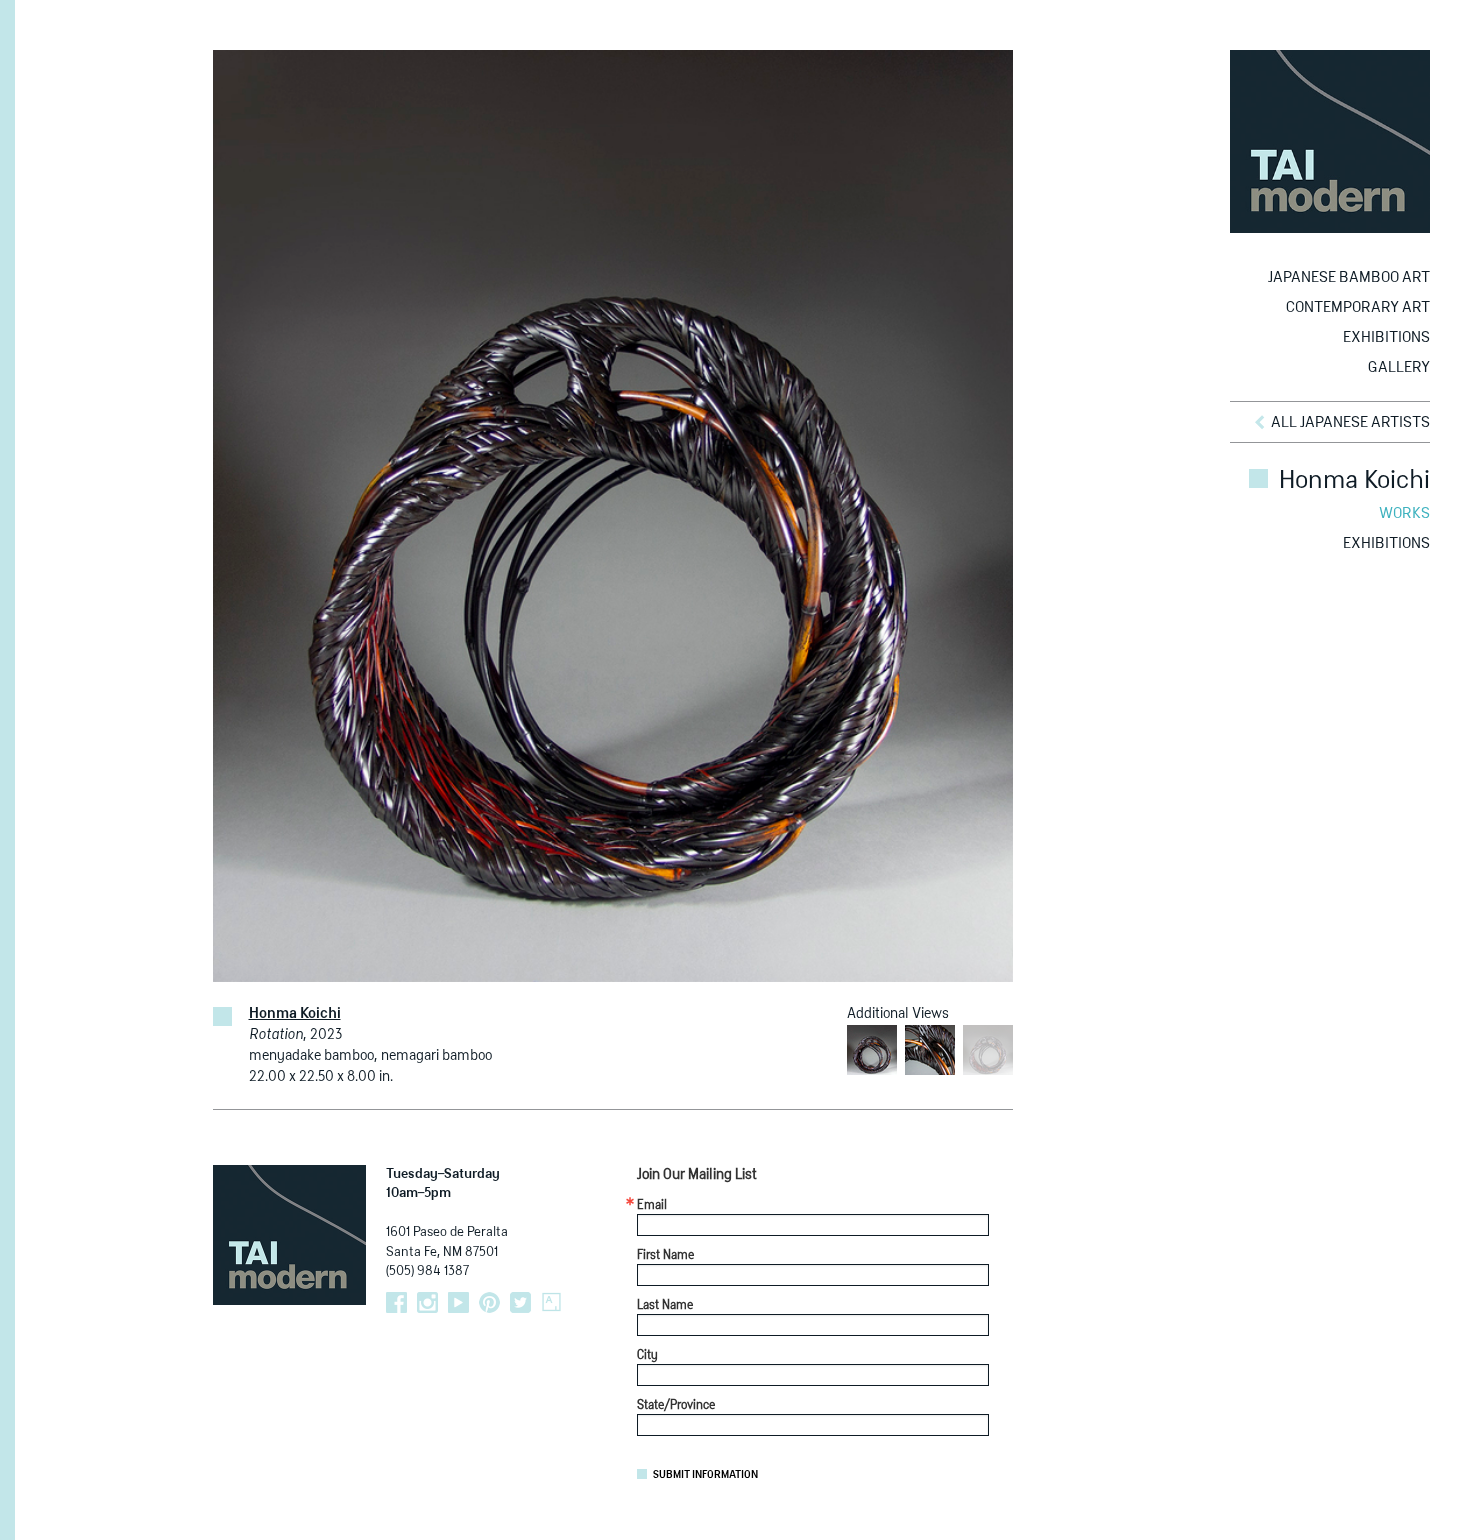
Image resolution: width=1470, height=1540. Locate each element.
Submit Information (705, 1475)
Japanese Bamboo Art (1349, 277)
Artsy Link (551, 1302)
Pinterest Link (489, 1302)
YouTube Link (458, 1302)
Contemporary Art (1358, 307)
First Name (665, 1256)
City (647, 1356)
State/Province (676, 1406)
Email (652, 1206)
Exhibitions (1386, 337)
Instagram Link (427, 1302)
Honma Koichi (295, 1014)
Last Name (665, 1306)
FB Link (396, 1302)
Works (1404, 513)
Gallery (1399, 367)
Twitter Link (520, 1302)
